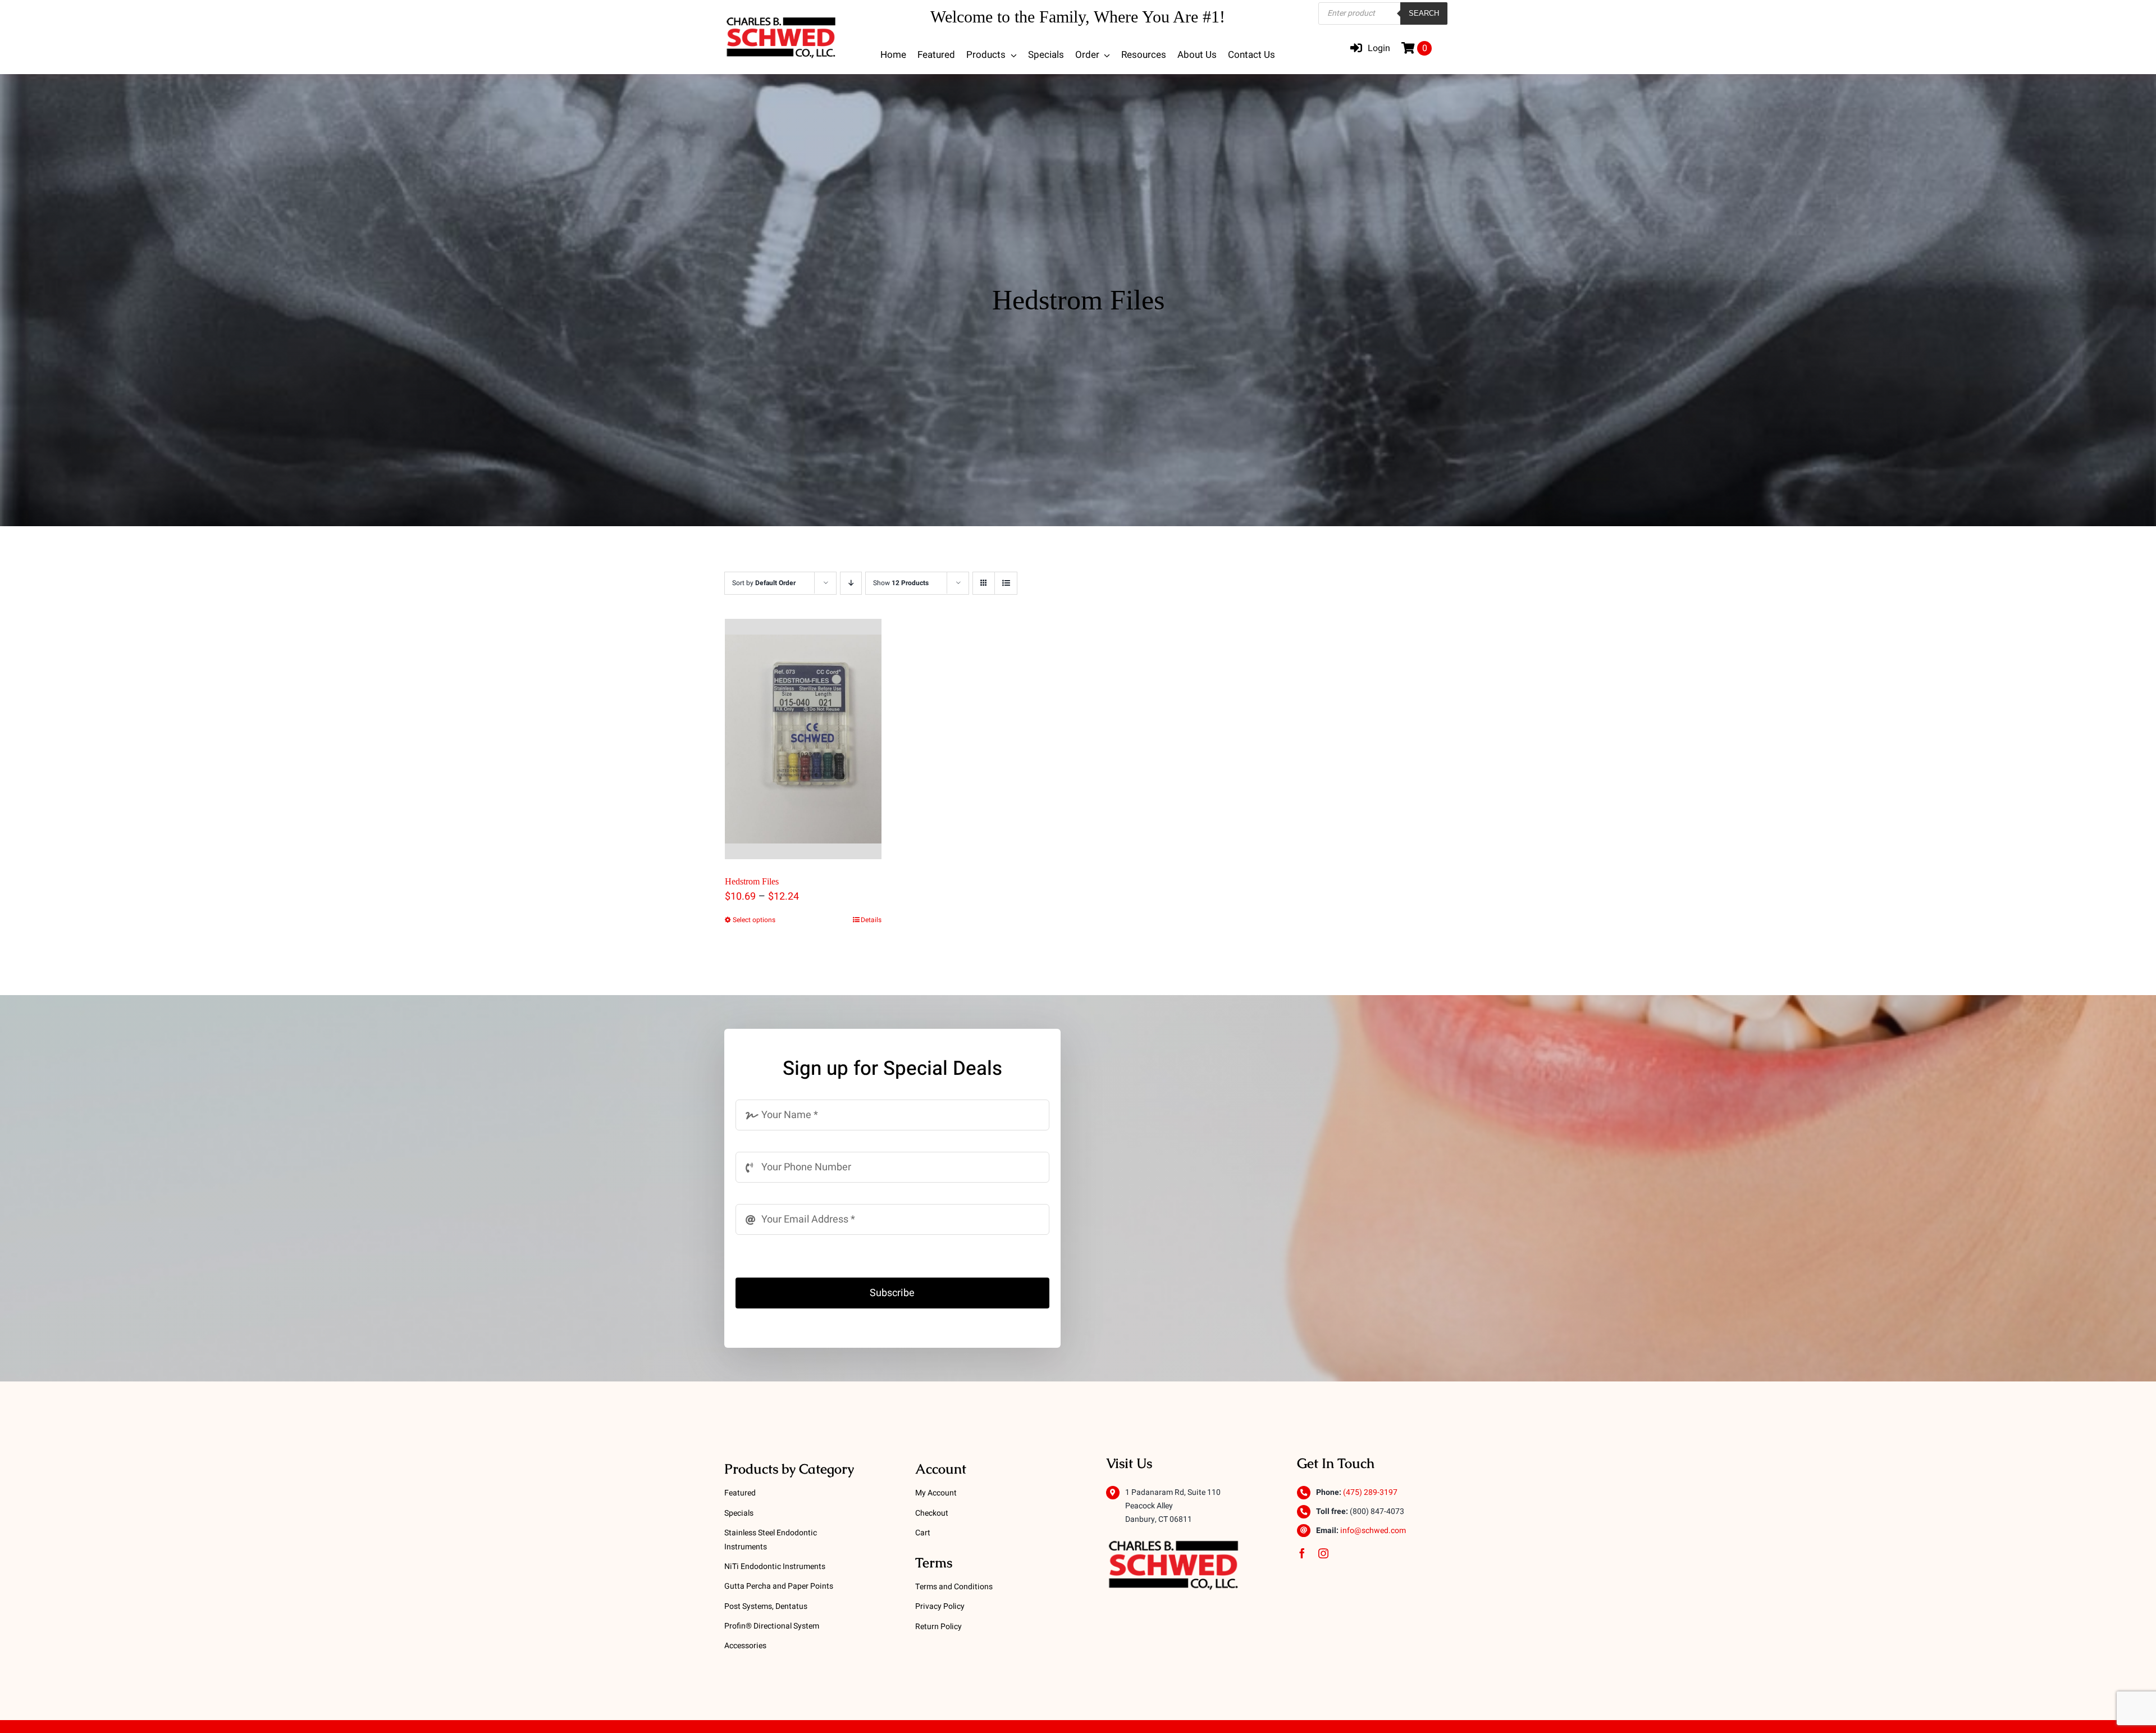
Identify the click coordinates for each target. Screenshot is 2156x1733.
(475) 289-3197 (1370, 1492)
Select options (754, 920)
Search (1424, 13)
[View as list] (1006, 583)
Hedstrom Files (752, 881)
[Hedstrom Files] (803, 739)
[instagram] (1323, 1553)
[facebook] (1302, 1553)
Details (871, 920)
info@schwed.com (1373, 1531)
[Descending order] (851, 583)
